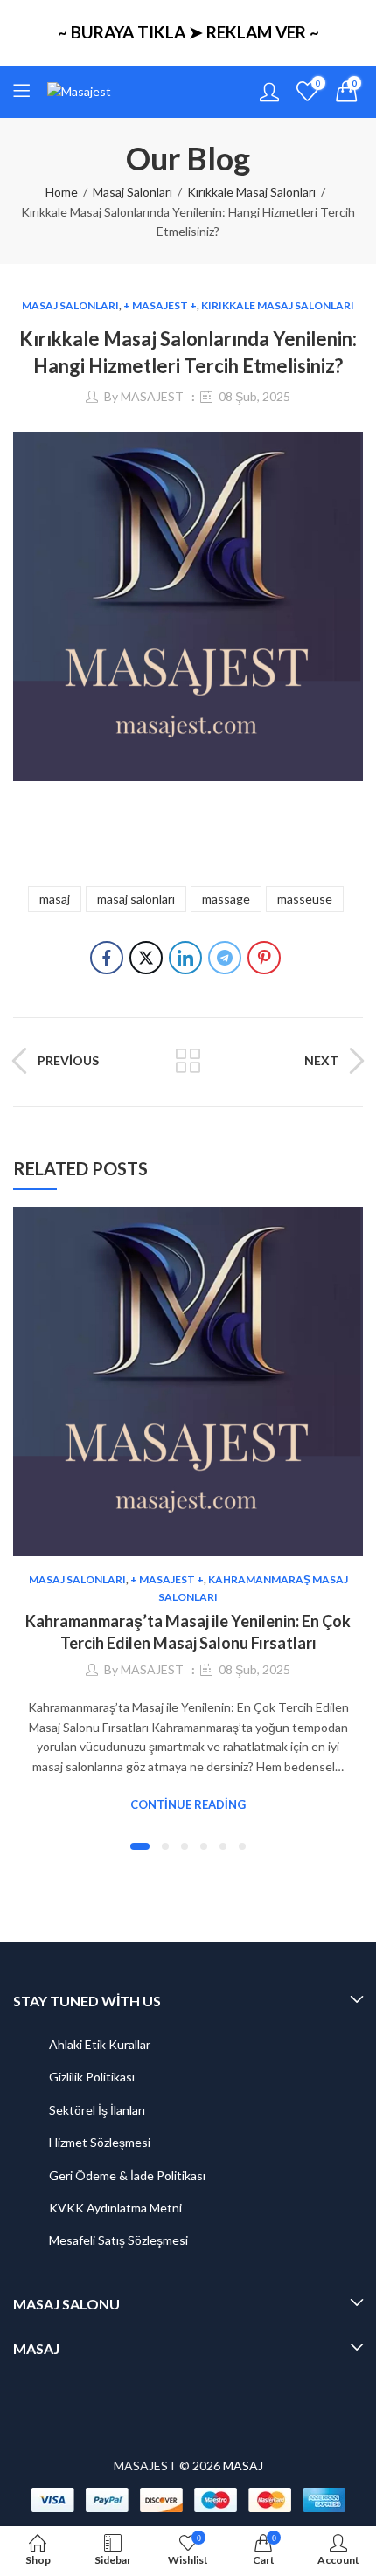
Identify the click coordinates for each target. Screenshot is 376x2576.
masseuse (305, 899)
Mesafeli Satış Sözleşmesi (118, 2240)
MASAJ (243, 2465)
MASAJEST (152, 396)
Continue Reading (188, 1804)
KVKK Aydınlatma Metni (115, 2208)
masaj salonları (136, 899)
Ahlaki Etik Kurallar (100, 2044)
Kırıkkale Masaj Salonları (251, 192)
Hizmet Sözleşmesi (100, 2142)
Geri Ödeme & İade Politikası (127, 2175)
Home (62, 192)
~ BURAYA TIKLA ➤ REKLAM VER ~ (188, 32)
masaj (55, 899)
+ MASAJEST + (160, 305)
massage (226, 899)
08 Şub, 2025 (254, 396)
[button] (140, 1846)
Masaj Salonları (132, 192)
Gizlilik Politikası (92, 2077)
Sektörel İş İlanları (97, 2110)
